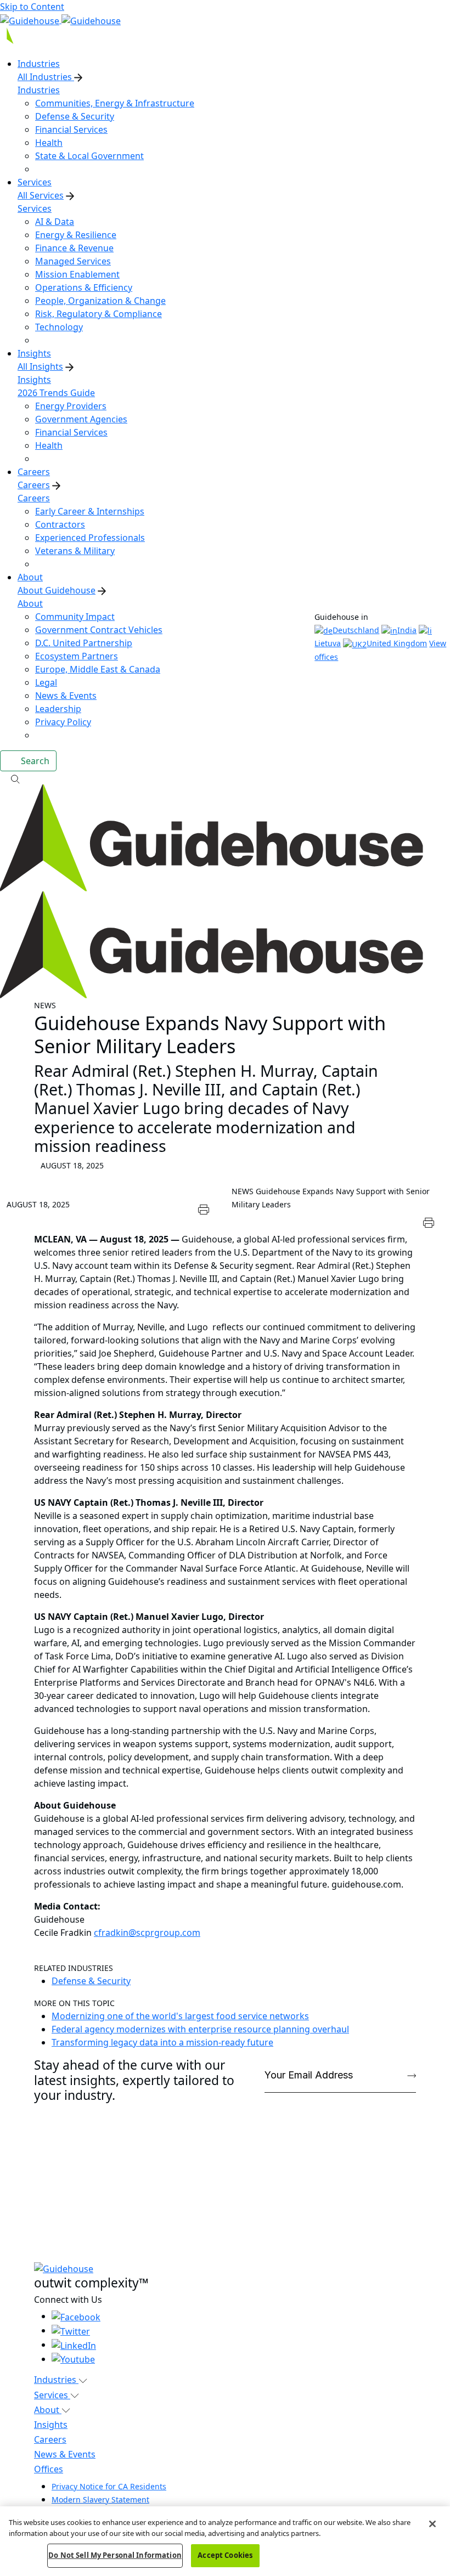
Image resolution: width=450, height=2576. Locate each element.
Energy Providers (71, 406)
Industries (39, 90)
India (407, 630)
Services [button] (52, 2395)
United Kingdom (397, 643)
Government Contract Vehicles (99, 630)
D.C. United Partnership (84, 643)
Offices (49, 2469)
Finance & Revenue (74, 248)
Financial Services (71, 129)
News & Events (66, 696)
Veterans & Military (75, 551)
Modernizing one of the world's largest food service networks (180, 2016)
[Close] (432, 2524)
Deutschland (356, 630)
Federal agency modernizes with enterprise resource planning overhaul (200, 2029)
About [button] (48, 2410)
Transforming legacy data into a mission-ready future (162, 2042)
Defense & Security (75, 116)
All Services (41, 195)
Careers (34, 485)
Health (49, 143)
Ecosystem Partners (77, 656)
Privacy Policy (63, 722)
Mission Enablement (77, 274)
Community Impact (75, 617)
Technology (59, 327)
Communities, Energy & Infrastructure (115, 103)
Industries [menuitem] (39, 64)
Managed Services (73, 261)
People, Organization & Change (100, 301)
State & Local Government (89, 156)
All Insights (40, 366)
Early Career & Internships (90, 511)
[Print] (204, 1208)
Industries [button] (56, 2380)
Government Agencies (81, 419)
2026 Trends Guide (56, 393)
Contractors (60, 524)
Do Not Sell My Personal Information (115, 2555)
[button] (225, 778)
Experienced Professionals (90, 538)
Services (35, 208)
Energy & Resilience (76, 235)
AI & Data (55, 222)
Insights (34, 380)
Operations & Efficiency (84, 287)
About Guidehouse (57, 590)
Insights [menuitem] (34, 353)
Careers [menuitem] (34, 472)
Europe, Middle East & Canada (98, 669)
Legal (46, 682)
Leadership (58, 709)
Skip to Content (32, 7)
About (30, 603)
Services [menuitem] (35, 182)
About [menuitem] (30, 577)
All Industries (46, 77)
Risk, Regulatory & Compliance (99, 314)
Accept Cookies (225, 2555)
